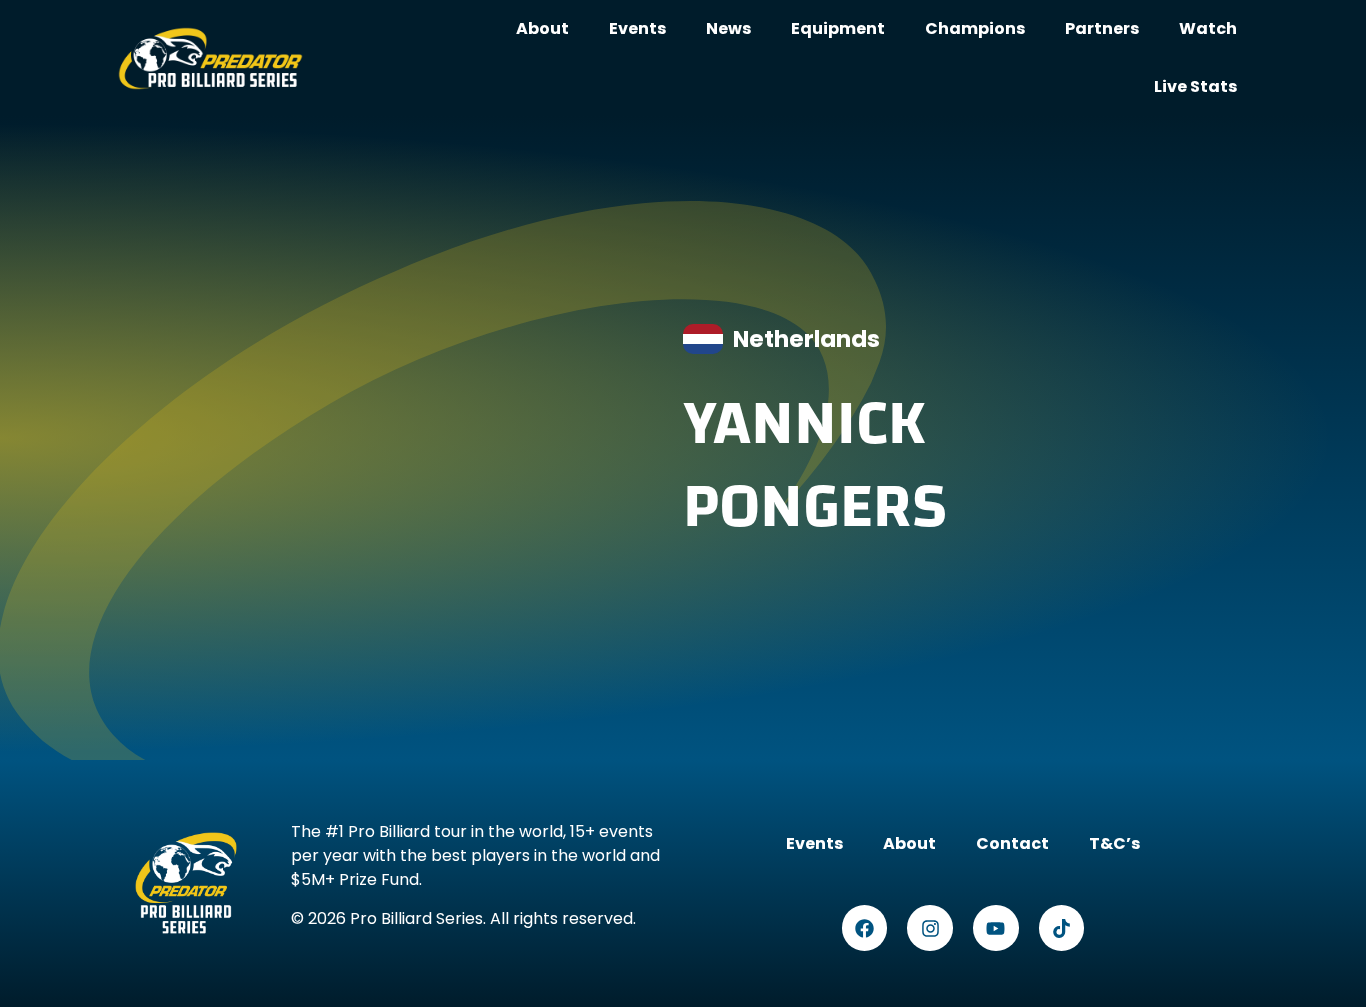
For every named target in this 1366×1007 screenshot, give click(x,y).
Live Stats (1195, 86)
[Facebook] (865, 928)
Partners (1102, 28)
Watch (1208, 28)
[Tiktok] (1062, 928)
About (542, 28)
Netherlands (806, 339)
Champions (975, 28)
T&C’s (1101, 843)
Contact (999, 843)
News (728, 28)
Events (637, 28)
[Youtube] (996, 928)
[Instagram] (930, 928)
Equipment (838, 28)
